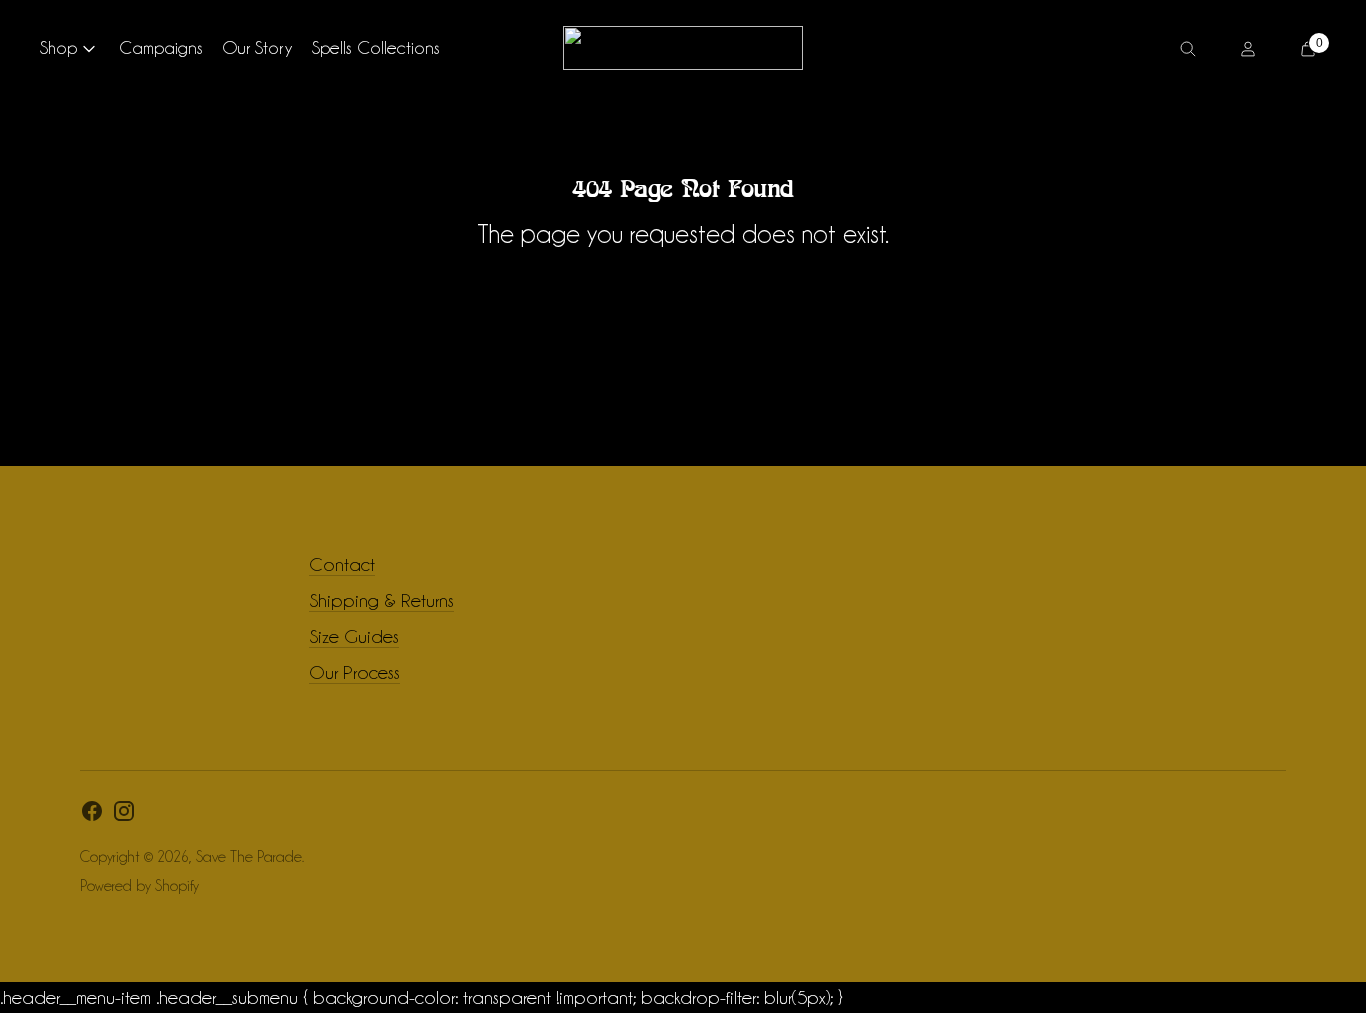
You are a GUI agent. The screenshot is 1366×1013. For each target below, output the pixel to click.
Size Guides (354, 636)
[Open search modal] (1188, 48)
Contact (342, 564)
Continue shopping (683, 289)
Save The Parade (249, 857)
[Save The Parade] (683, 48)
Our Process (354, 672)
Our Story (257, 47)
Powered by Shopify (139, 886)
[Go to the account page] (1248, 48)
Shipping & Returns (381, 600)
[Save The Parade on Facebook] (92, 815)
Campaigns (161, 47)
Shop (58, 47)
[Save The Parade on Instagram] (124, 815)
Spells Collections (376, 47)
